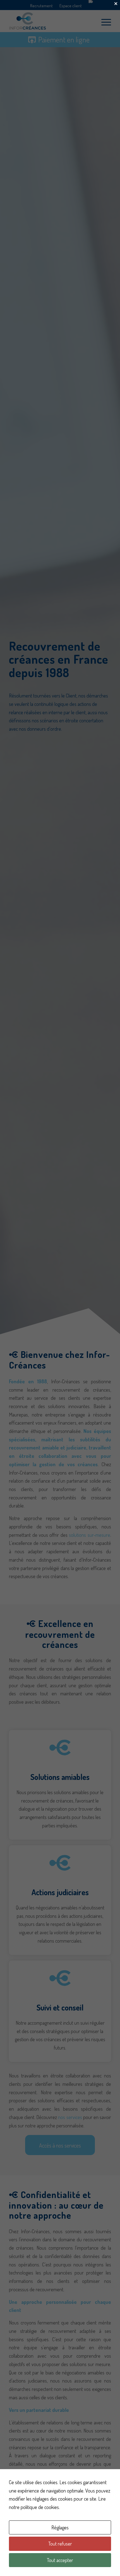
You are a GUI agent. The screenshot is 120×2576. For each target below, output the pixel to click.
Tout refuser (60, 2544)
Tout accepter (60, 2560)
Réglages (60, 2527)
